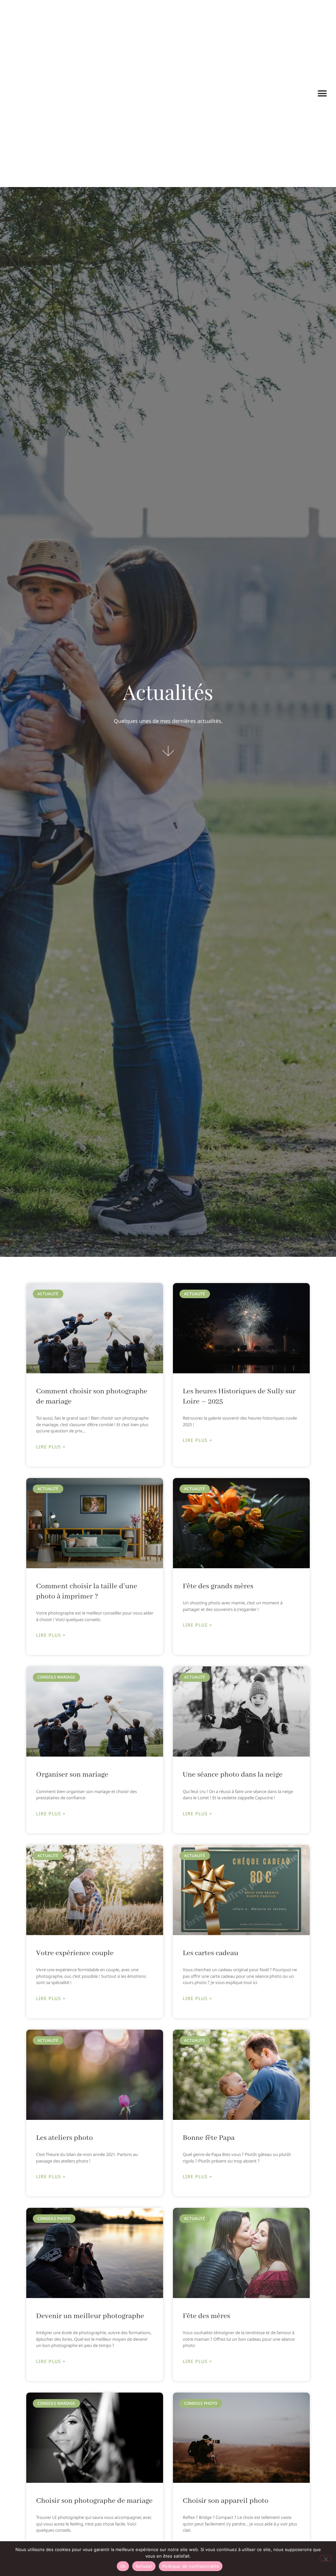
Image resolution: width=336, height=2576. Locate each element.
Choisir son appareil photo (226, 2501)
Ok (123, 2566)
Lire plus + (51, 1447)
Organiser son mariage (72, 1775)
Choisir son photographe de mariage (94, 2501)
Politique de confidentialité (191, 2566)
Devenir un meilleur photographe (90, 2316)
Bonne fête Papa (209, 2138)
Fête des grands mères (218, 1586)
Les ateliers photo (64, 2138)
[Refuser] (325, 2558)
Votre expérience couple (75, 1953)
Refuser (144, 2566)
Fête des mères (206, 2316)
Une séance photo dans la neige (233, 1775)
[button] (322, 93)
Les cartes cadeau (210, 1953)
